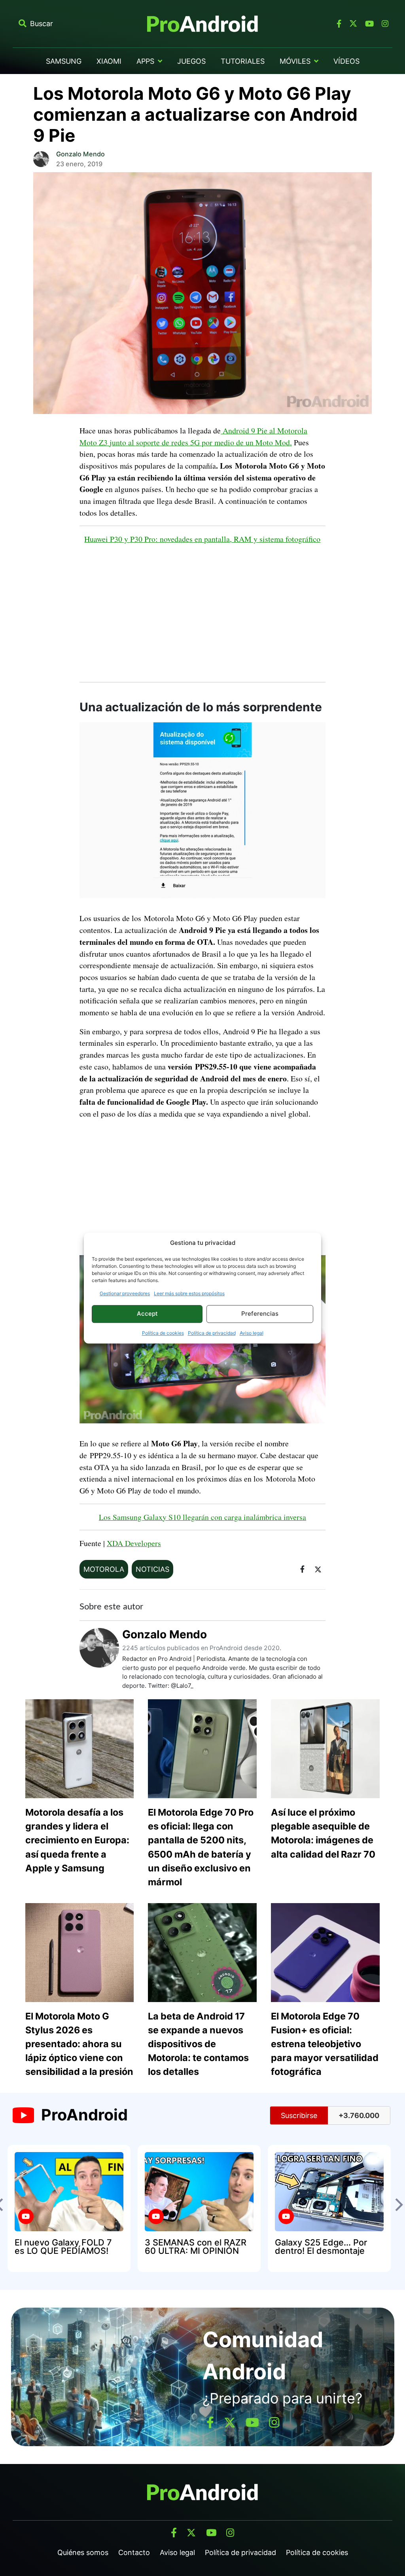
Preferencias (260, 1314)
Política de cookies (163, 1333)
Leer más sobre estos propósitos (189, 1293)
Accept (147, 1314)
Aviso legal (252, 1333)
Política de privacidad (212, 1333)
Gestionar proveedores (125, 1293)
